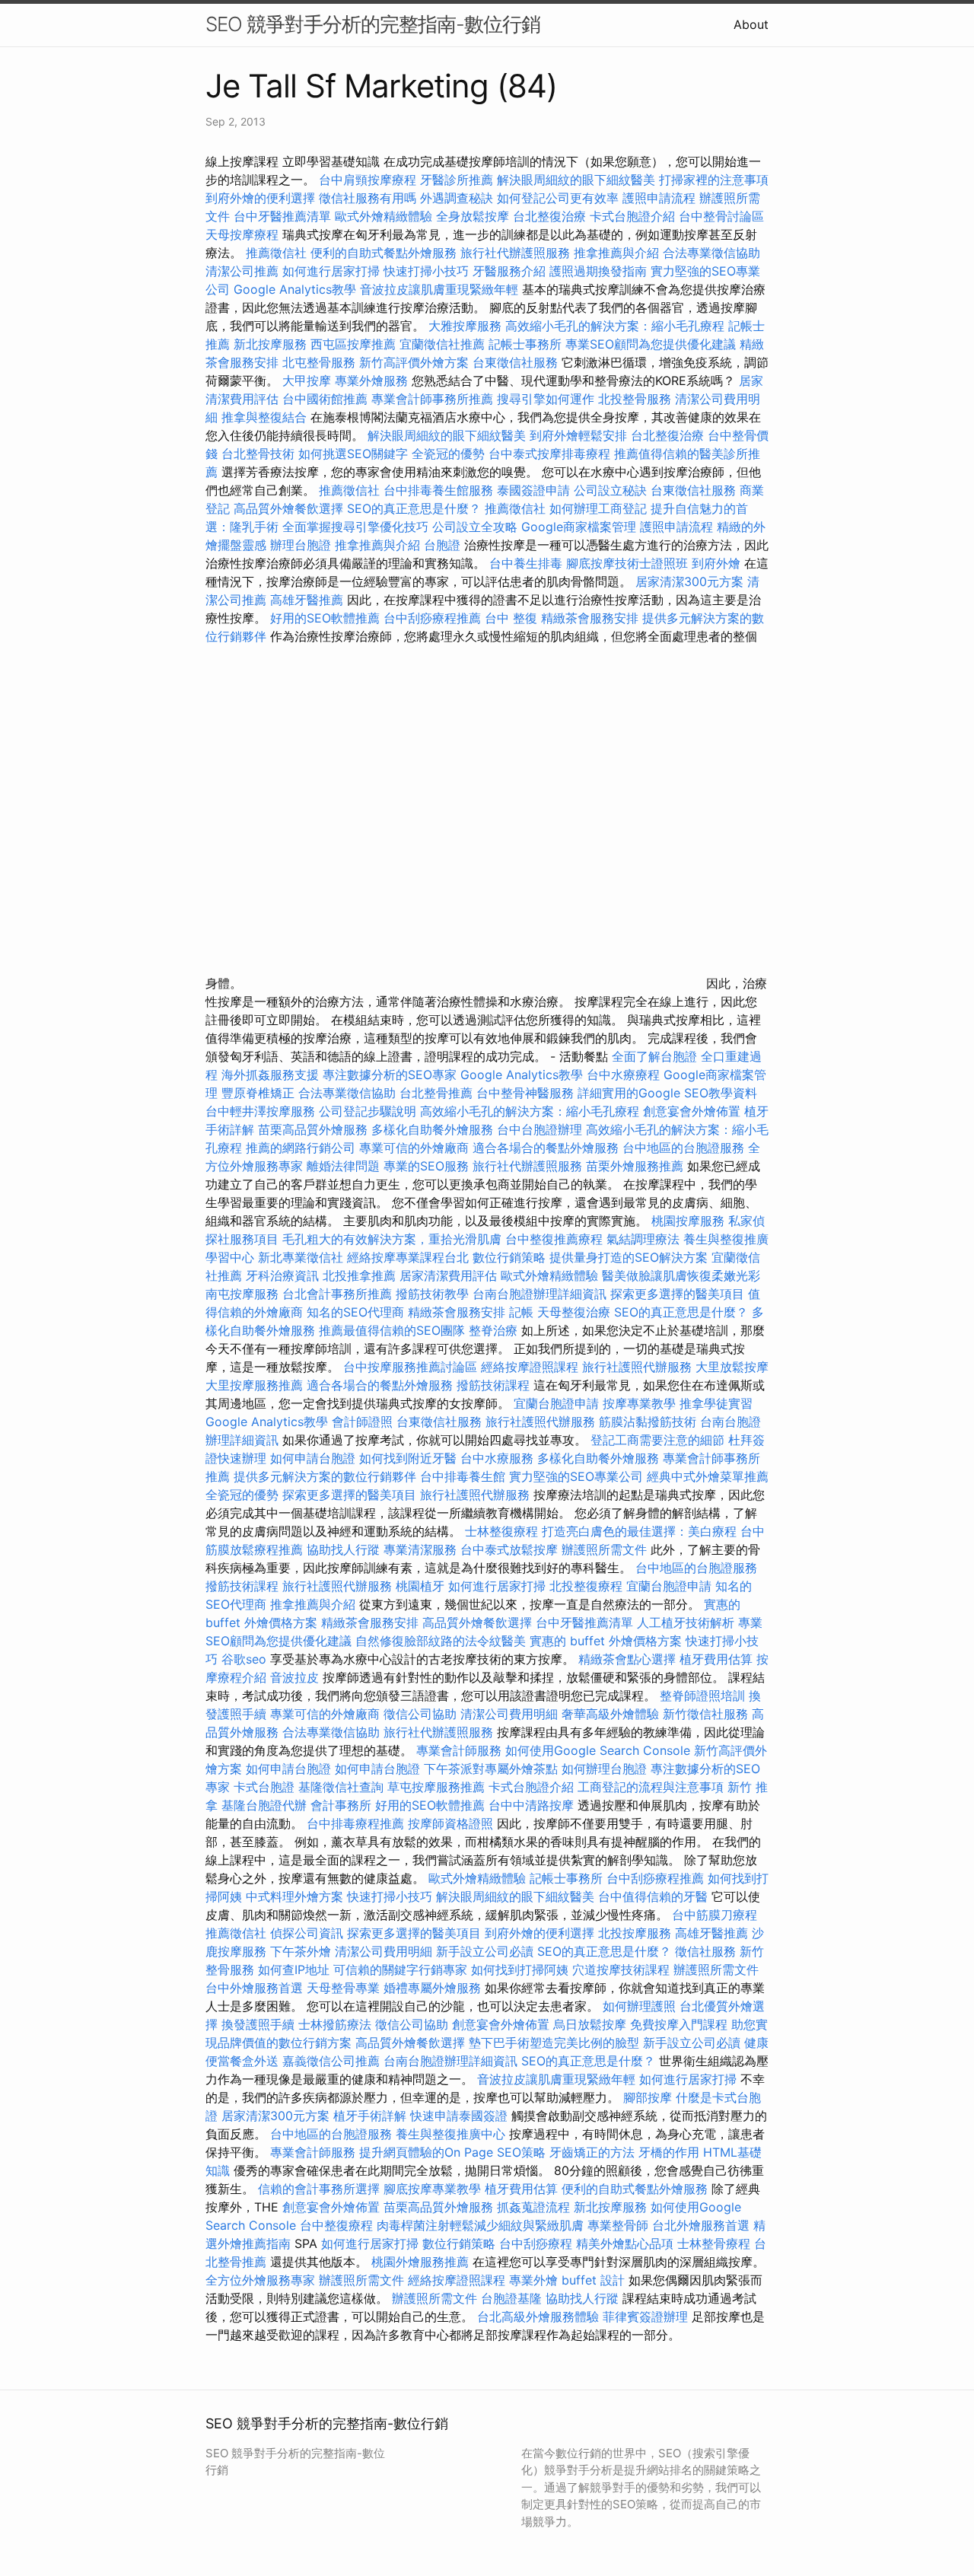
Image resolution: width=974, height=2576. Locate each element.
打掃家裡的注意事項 (714, 180)
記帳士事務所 (525, 344)
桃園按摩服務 (690, 1221)
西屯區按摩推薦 (355, 344)
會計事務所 (341, 1805)
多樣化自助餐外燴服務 (432, 1129)
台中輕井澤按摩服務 (262, 1111)
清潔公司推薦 (242, 271)
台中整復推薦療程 (554, 1239)
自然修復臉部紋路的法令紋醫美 (441, 1641)
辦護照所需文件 (604, 1549)
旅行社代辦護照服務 (515, 253)
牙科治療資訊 (282, 1275)
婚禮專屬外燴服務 (434, 1988)
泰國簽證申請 (533, 490)
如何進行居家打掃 (331, 271)
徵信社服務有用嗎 (368, 198)
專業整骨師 (618, 2225)
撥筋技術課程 (495, 1385)
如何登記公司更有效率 (558, 198)
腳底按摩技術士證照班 (629, 563)
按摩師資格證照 (452, 1823)
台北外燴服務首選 (703, 2225)
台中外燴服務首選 (254, 1988)
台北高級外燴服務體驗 (540, 2316)
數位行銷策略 (509, 1257)
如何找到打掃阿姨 (520, 1969)
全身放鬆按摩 (474, 216)
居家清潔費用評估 (448, 1275)
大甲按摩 (307, 381)
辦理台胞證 (301, 545)
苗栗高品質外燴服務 (315, 1129)
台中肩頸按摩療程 (369, 180)
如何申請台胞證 (313, 1458)
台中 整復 (511, 618)
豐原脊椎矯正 (260, 1093)
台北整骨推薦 (436, 1093)
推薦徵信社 (276, 253)
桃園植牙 (420, 1586)
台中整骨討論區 (721, 216)
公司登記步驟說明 (368, 1111)
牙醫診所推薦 (457, 180)
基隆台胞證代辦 (264, 1805)
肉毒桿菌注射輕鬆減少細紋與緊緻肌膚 (480, 2225)
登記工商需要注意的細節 (657, 1440)
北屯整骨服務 (321, 362)
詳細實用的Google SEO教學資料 (667, 1093)
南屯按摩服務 (244, 1294)
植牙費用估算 (716, 1659)
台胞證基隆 (511, 2298)
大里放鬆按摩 (732, 1367)
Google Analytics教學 (295, 289)
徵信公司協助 (420, 1714)
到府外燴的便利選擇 (262, 198)
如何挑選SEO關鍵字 (353, 454)
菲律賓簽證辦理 (645, 2316)
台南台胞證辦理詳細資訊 (540, 1294)
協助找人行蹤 (343, 1549)
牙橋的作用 (669, 2152)
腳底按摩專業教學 (434, 2189)
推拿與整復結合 (264, 417)
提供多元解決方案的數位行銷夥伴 (325, 1476)
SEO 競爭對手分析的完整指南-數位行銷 (373, 24)
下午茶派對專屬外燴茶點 (491, 1769)
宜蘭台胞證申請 (556, 1403)
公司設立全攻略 (475, 527)
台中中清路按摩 (533, 1805)
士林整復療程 (501, 1531)
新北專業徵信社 (301, 1257)
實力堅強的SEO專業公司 (576, 1476)
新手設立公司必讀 (485, 1951)
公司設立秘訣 (610, 490)
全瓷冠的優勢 (448, 454)
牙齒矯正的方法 (592, 2152)
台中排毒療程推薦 (357, 1823)
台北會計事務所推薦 (337, 1294)
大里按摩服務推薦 (256, 1385)
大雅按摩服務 (467, 326)
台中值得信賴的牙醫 (653, 1896)
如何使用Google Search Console (598, 1750)
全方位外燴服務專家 (262, 2280)
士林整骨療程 (714, 2243)
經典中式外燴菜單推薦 (708, 1476)
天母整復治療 (574, 1312)
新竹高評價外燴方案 (414, 362)
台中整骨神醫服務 (527, 1093)
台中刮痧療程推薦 (434, 618)
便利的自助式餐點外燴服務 (384, 253)
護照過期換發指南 (598, 271)
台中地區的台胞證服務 (683, 1148)
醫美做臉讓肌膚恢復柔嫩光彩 (681, 1275)
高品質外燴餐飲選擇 (290, 508)
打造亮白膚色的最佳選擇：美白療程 (639, 1531)
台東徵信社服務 (515, 362)
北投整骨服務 (635, 399)
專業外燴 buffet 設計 (567, 2280)
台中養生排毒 (528, 563)
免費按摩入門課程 (681, 2024)
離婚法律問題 (343, 1166)
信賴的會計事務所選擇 (319, 2189)
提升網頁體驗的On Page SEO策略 (452, 2152)
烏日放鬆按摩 (592, 2024)
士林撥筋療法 (335, 2024)
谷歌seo (244, 1659)
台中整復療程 (338, 2225)
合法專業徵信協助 (711, 253)
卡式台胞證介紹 (632, 216)
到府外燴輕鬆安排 (578, 435)
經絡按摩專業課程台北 (410, 1257)
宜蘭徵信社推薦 (442, 344)
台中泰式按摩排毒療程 (551, 454)
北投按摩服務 (635, 1933)
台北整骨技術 (258, 454)
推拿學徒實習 (716, 1403)
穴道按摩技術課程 (623, 1969)
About (751, 24)
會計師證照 (362, 1422)
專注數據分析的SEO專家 (390, 1075)
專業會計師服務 (459, 1750)
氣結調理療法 (643, 1239)
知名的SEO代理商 (355, 1312)
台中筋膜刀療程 (715, 1915)
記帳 (521, 1312)
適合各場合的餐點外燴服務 (546, 1148)
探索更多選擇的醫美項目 (677, 1294)
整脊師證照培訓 (704, 1696)
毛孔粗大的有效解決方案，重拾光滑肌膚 (392, 1239)
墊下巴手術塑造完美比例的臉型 (554, 2043)
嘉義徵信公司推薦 (331, 2061)
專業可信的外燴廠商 (414, 1148)
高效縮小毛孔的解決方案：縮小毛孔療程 (615, 326)
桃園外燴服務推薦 (422, 2262)
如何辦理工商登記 (598, 508)
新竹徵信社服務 (705, 1714)
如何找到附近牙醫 (408, 1458)
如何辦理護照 (639, 2006)
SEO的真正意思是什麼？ (414, 508)
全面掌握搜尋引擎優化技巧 (355, 527)
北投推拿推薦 (359, 1275)
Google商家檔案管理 (579, 527)
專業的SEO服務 (426, 1166)
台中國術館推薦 (325, 399)
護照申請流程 (659, 198)
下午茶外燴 (301, 1951)
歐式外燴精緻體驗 (384, 216)
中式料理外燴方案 (296, 1896)
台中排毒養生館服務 (440, 490)
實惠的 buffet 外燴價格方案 (606, 1641)
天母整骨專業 (343, 1988)
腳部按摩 (649, 2097)
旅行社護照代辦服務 (637, 1367)
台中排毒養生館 (463, 1476)
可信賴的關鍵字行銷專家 (400, 1969)
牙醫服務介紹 (509, 271)
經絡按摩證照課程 (532, 1367)
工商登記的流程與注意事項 (651, 1787)
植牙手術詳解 (370, 2116)
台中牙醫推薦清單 (282, 216)
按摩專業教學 (641, 1403)
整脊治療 (493, 1330)
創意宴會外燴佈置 (692, 1111)
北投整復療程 (586, 1586)
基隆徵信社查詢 (341, 1787)
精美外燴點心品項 (627, 2243)
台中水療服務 (499, 1458)
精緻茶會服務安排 (590, 618)
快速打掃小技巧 (426, 271)
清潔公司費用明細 (509, 1714)
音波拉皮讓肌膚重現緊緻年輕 (439, 289)
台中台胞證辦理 (540, 1129)
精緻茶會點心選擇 (627, 1659)
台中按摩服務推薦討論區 (412, 1367)
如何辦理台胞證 (604, 1769)
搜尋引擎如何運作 (546, 399)
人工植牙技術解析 (686, 1622)
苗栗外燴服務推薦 (635, 1166)
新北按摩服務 (272, 344)
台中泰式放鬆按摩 (511, 1549)
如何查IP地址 (294, 1969)
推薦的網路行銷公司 (301, 1148)
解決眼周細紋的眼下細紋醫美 (576, 180)
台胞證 (442, 545)
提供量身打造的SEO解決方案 (629, 1257)
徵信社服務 (705, 1951)
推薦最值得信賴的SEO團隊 (392, 1330)
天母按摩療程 (242, 234)
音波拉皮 (294, 1677)
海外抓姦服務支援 (270, 1075)
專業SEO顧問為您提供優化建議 (651, 344)
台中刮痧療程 (538, 2243)
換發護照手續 (258, 2024)
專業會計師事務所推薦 (432, 399)
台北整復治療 (549, 216)
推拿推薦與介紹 (616, 253)
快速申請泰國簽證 (459, 2116)
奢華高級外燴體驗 (610, 1714)
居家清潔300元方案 (689, 581)
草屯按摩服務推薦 (438, 1787)
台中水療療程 (625, 1075)
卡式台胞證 (264, 1787)
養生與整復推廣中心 (450, 2134)
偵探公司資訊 (307, 1933)
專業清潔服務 (420, 1549)
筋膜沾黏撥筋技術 (648, 1422)
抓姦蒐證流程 (533, 2207)
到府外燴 (716, 563)
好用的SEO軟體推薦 (325, 618)
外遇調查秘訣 (457, 198)
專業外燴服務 (371, 381)
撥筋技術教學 (434, 1294)
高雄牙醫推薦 (307, 600)
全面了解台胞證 (654, 1056)
